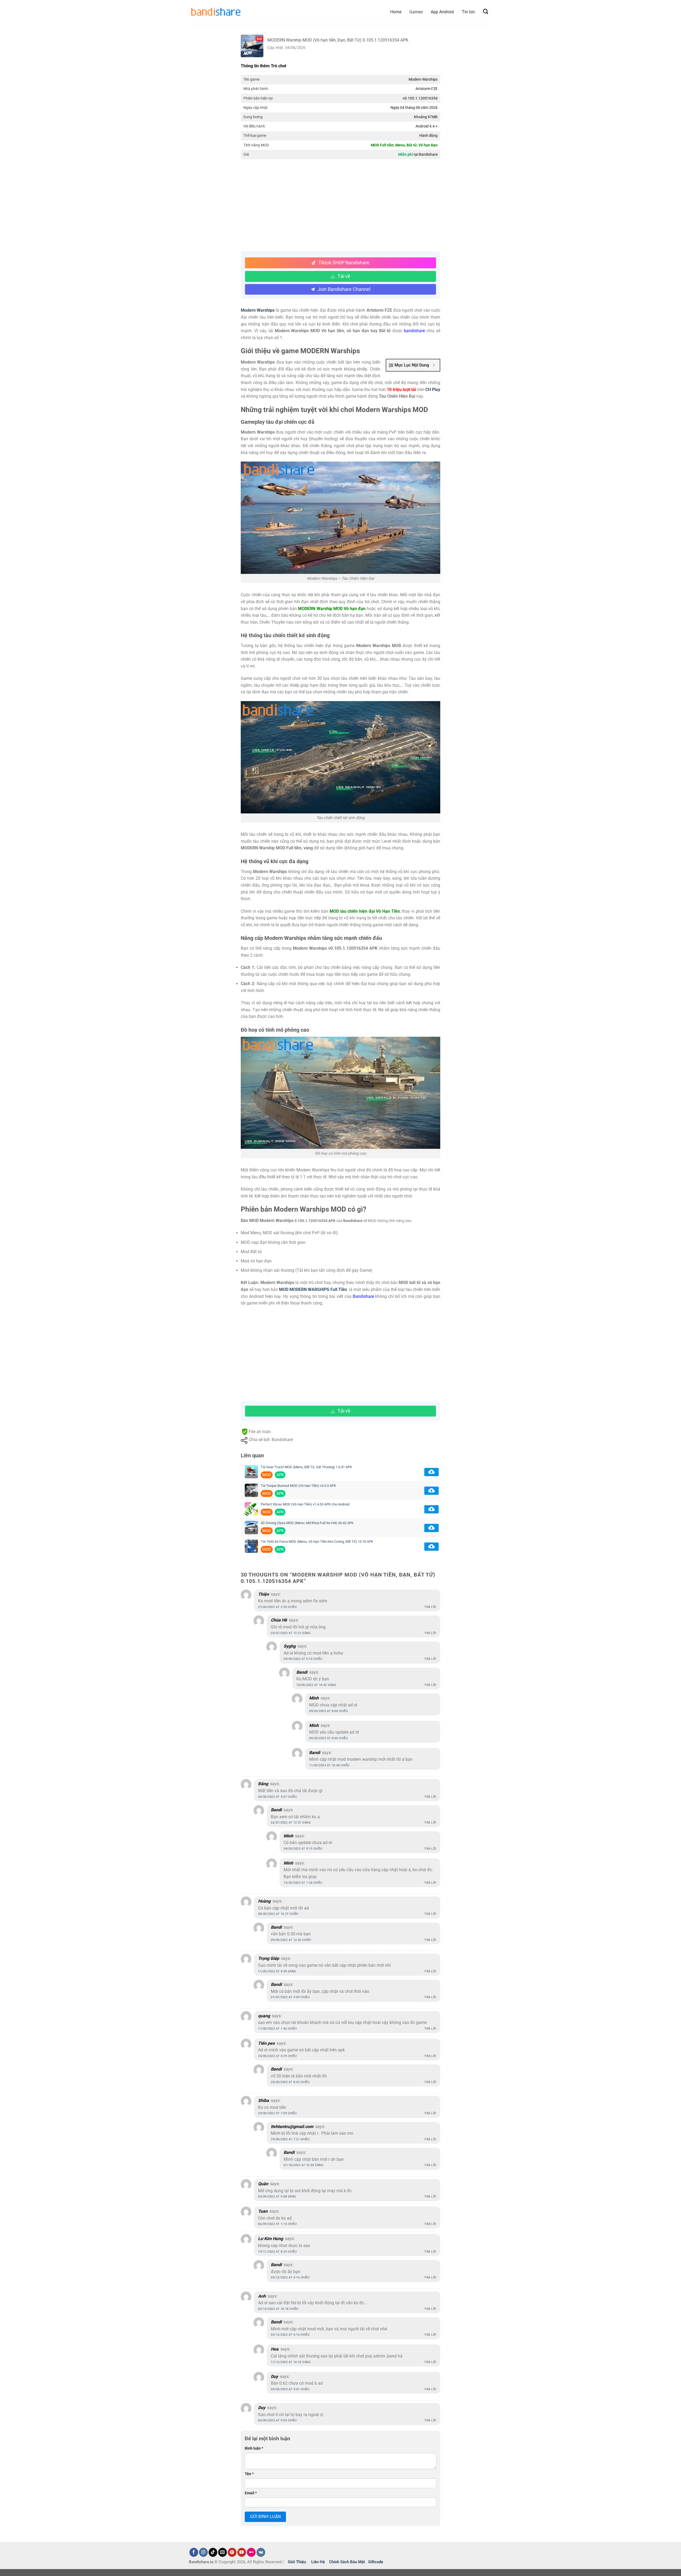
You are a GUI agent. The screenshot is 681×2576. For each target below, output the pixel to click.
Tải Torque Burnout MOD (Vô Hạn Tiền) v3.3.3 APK (298, 1486)
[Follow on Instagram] (203, 2552)
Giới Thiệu (297, 2562)
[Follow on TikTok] (213, 2552)
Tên (249, 2474)
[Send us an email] (223, 2552)
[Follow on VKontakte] (261, 2552)
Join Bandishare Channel (344, 289)
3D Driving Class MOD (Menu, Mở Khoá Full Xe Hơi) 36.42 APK (307, 1523)
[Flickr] (251, 2552)
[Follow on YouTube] (242, 2552)
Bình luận (254, 2448)
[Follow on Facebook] (194, 2552)
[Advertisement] (340, 206)
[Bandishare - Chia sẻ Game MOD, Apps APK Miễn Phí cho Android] (215, 12)
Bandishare (363, 1296)
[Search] (486, 12)
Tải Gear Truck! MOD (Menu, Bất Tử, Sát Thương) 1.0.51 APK (306, 1467)
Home (396, 12)
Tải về (344, 276)
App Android (442, 12)
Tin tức (468, 12)
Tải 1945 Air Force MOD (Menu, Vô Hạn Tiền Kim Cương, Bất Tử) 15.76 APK (317, 1542)
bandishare (414, 331)
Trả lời (430, 1607)
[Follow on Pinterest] (232, 2552)
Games (416, 12)
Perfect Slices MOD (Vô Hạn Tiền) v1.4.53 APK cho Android (305, 1504)
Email (251, 2493)
